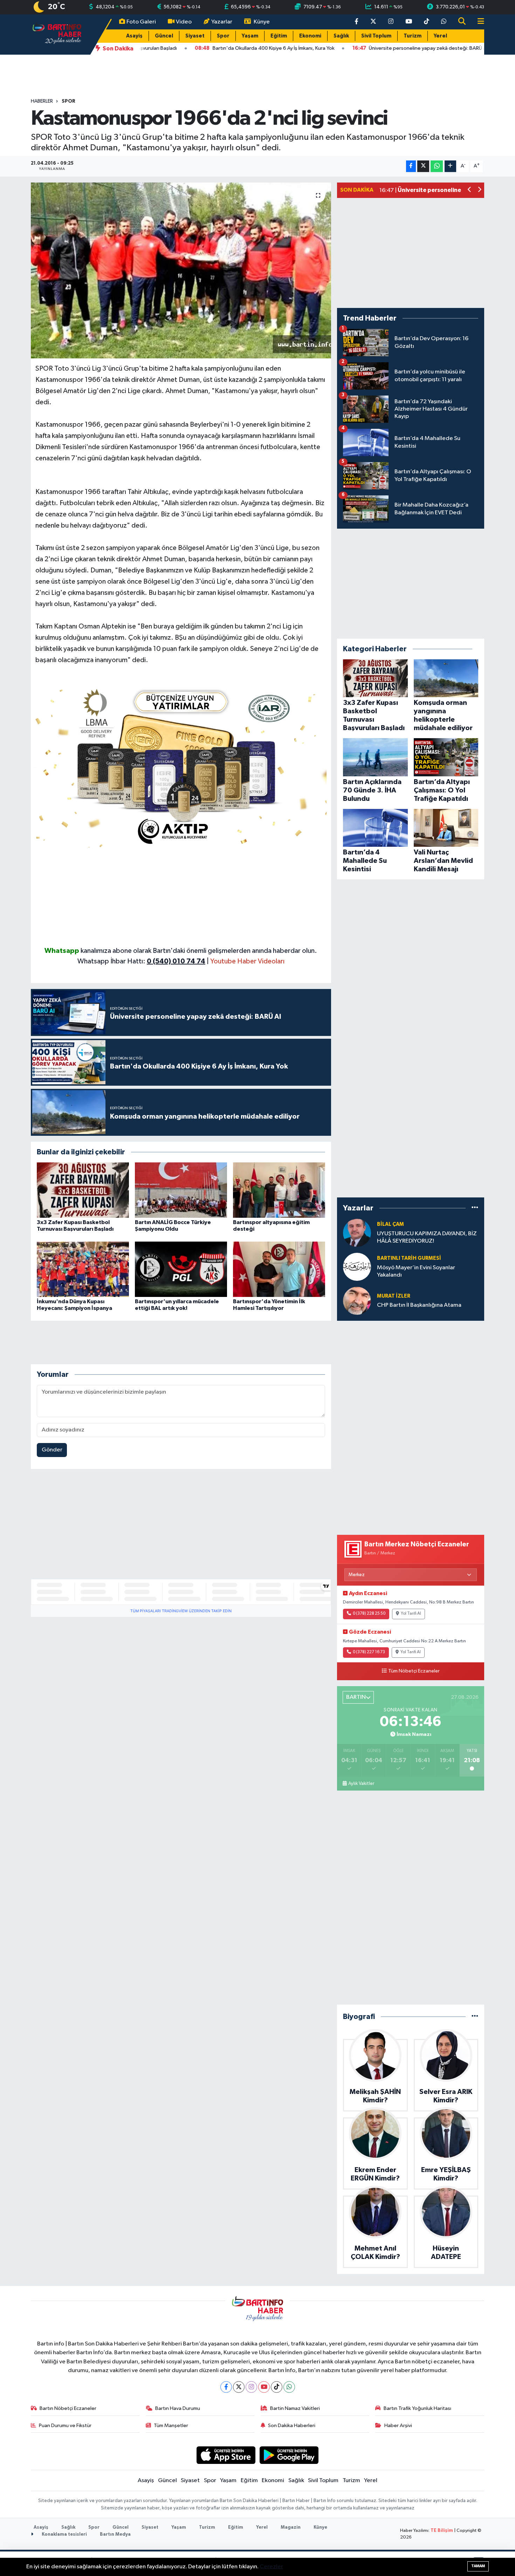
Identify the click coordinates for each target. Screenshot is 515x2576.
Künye (262, 22)
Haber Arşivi (398, 2426)
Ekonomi (310, 36)
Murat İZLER (394, 1296)
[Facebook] (226, 2387)
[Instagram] (251, 2387)
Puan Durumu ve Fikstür (65, 2426)
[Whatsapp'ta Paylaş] (437, 166)
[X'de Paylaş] (423, 166)
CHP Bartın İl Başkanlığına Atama (419, 1305)
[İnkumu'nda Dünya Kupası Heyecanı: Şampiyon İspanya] (83, 1269)
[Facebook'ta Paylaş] (411, 166)
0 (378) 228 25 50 (369, 1614)
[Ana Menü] (478, 22)
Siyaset (195, 36)
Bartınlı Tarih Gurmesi (409, 1258)
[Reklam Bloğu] (181, 765)
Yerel (440, 36)
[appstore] (226, 2455)
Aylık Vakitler (361, 1784)
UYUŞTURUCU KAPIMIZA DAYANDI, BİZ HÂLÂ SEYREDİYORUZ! (427, 1237)
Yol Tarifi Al (411, 1614)
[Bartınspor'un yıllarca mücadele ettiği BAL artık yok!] (181, 1269)
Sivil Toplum (376, 36)
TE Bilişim (442, 2531)
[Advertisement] (181, 897)
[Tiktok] (277, 2387)
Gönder (52, 1450)
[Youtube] (264, 2387)
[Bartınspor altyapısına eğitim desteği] (279, 1190)
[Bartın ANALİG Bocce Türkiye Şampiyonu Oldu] (181, 1190)
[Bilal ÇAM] (357, 1233)
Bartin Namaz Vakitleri (295, 2408)
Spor (223, 36)
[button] (470, 190)
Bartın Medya (115, 2534)
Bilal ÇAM (390, 1224)
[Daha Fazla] (450, 166)
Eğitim (279, 36)
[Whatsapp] (289, 2387)
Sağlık (341, 36)
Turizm (413, 36)
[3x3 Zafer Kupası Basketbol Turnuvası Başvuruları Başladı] (83, 1190)
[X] (239, 2387)
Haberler (42, 101)
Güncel (164, 36)
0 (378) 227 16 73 (369, 1652)
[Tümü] (475, 1208)
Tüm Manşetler (171, 2426)
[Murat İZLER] (357, 1301)
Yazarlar (222, 22)
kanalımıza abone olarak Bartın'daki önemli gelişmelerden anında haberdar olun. (199, 951)
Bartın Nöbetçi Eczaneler (68, 2408)
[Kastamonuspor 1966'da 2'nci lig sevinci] (181, 270)
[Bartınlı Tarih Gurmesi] (357, 1267)
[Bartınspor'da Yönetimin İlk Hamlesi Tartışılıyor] (279, 1269)
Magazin (291, 2527)
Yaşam (250, 36)
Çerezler (271, 2567)
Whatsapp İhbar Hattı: (141, 961)
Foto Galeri (141, 22)
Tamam (478, 2566)
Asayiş (134, 36)
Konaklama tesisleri (64, 2534)
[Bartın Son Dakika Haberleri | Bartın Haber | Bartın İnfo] (57, 34)
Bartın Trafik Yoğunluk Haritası (417, 2408)
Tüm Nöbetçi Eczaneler (414, 1671)
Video (184, 22)
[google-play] (289, 2455)
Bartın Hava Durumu (178, 2408)
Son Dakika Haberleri (292, 2426)
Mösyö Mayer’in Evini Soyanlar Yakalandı (416, 1271)
